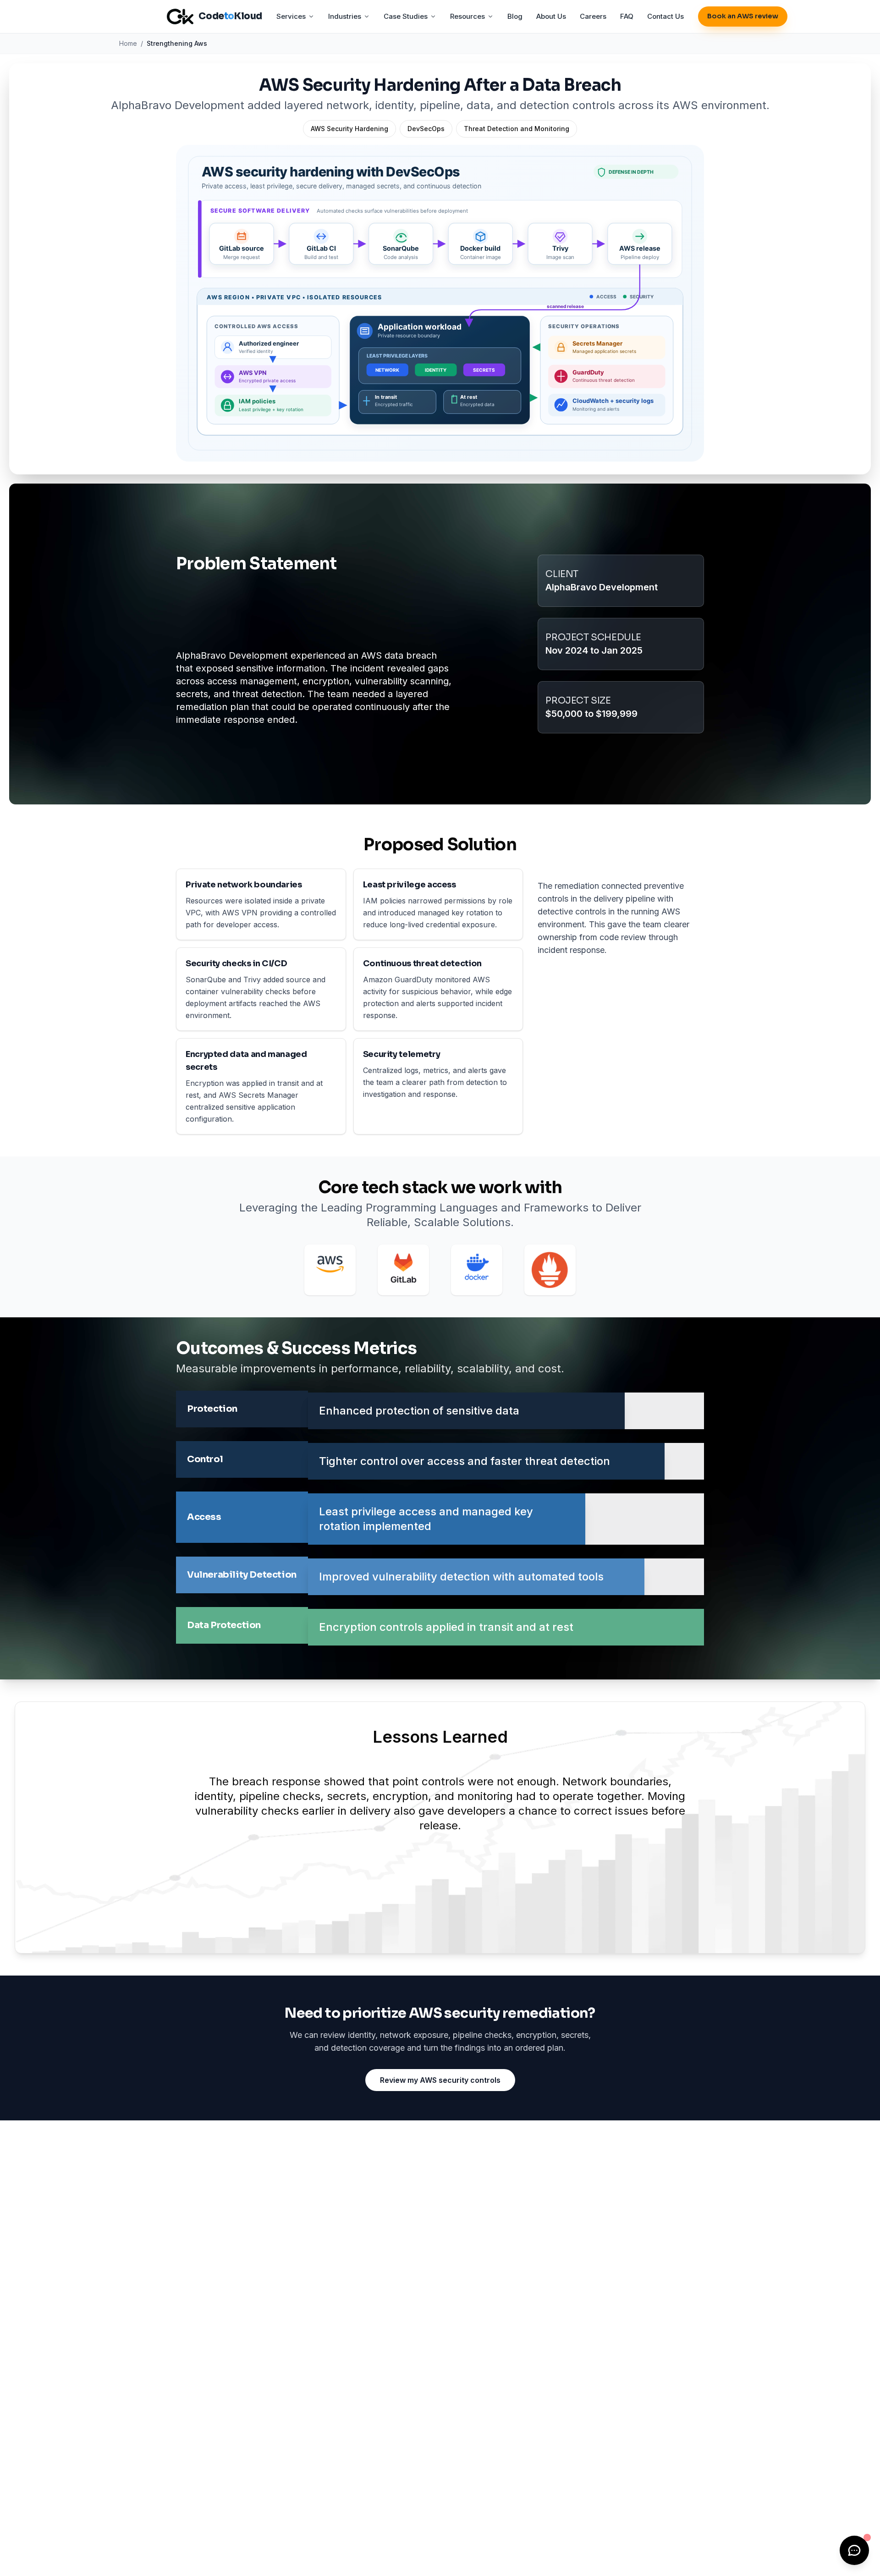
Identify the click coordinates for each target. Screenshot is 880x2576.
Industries (345, 16)
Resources (467, 16)
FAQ (627, 16)
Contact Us (665, 16)
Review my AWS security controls (440, 2080)
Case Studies (406, 16)
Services (291, 16)
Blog (515, 16)
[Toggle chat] (854, 2550)
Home (128, 43)
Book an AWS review (743, 16)
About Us (551, 16)
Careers (593, 16)
